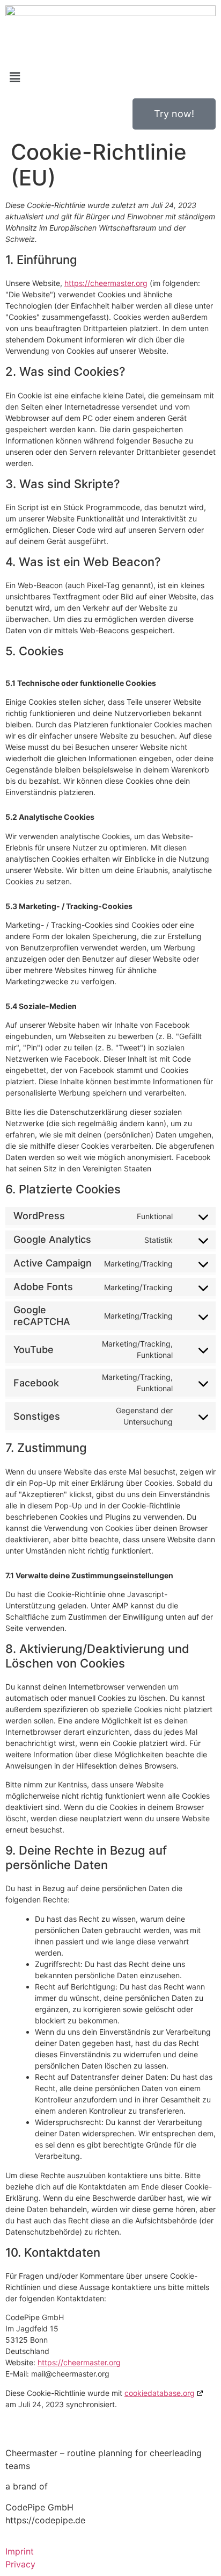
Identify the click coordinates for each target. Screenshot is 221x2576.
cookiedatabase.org (160, 2393)
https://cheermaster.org (106, 283)
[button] (110, 78)
